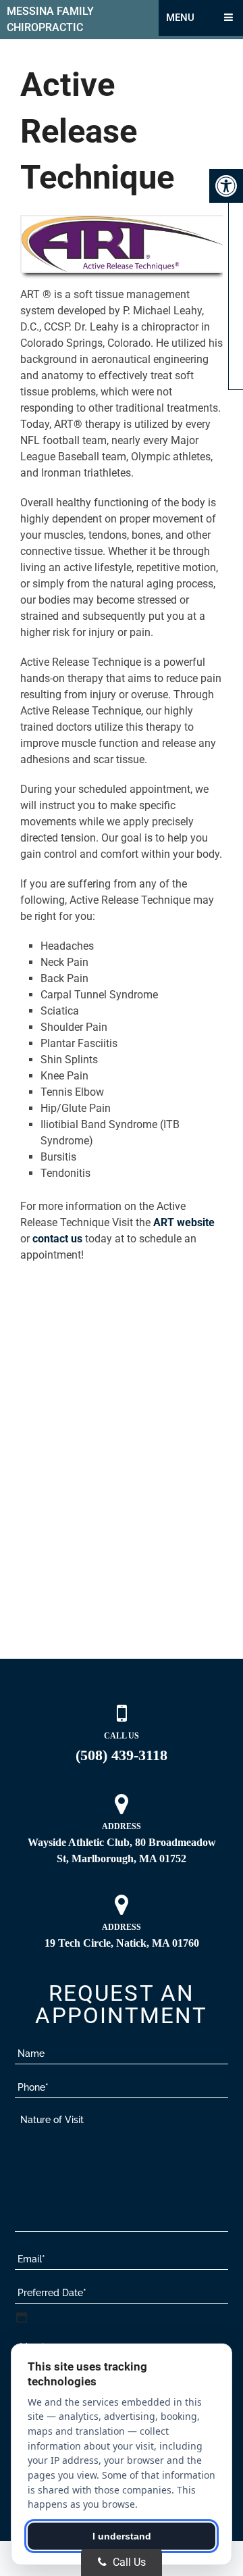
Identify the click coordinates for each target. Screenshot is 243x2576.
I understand (122, 2536)
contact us (57, 1239)
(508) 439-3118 (122, 1755)
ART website (184, 1222)
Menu (180, 18)
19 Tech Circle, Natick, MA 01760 (122, 1943)
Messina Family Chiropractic (50, 19)
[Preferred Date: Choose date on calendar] (22, 2317)
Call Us (128, 2562)
